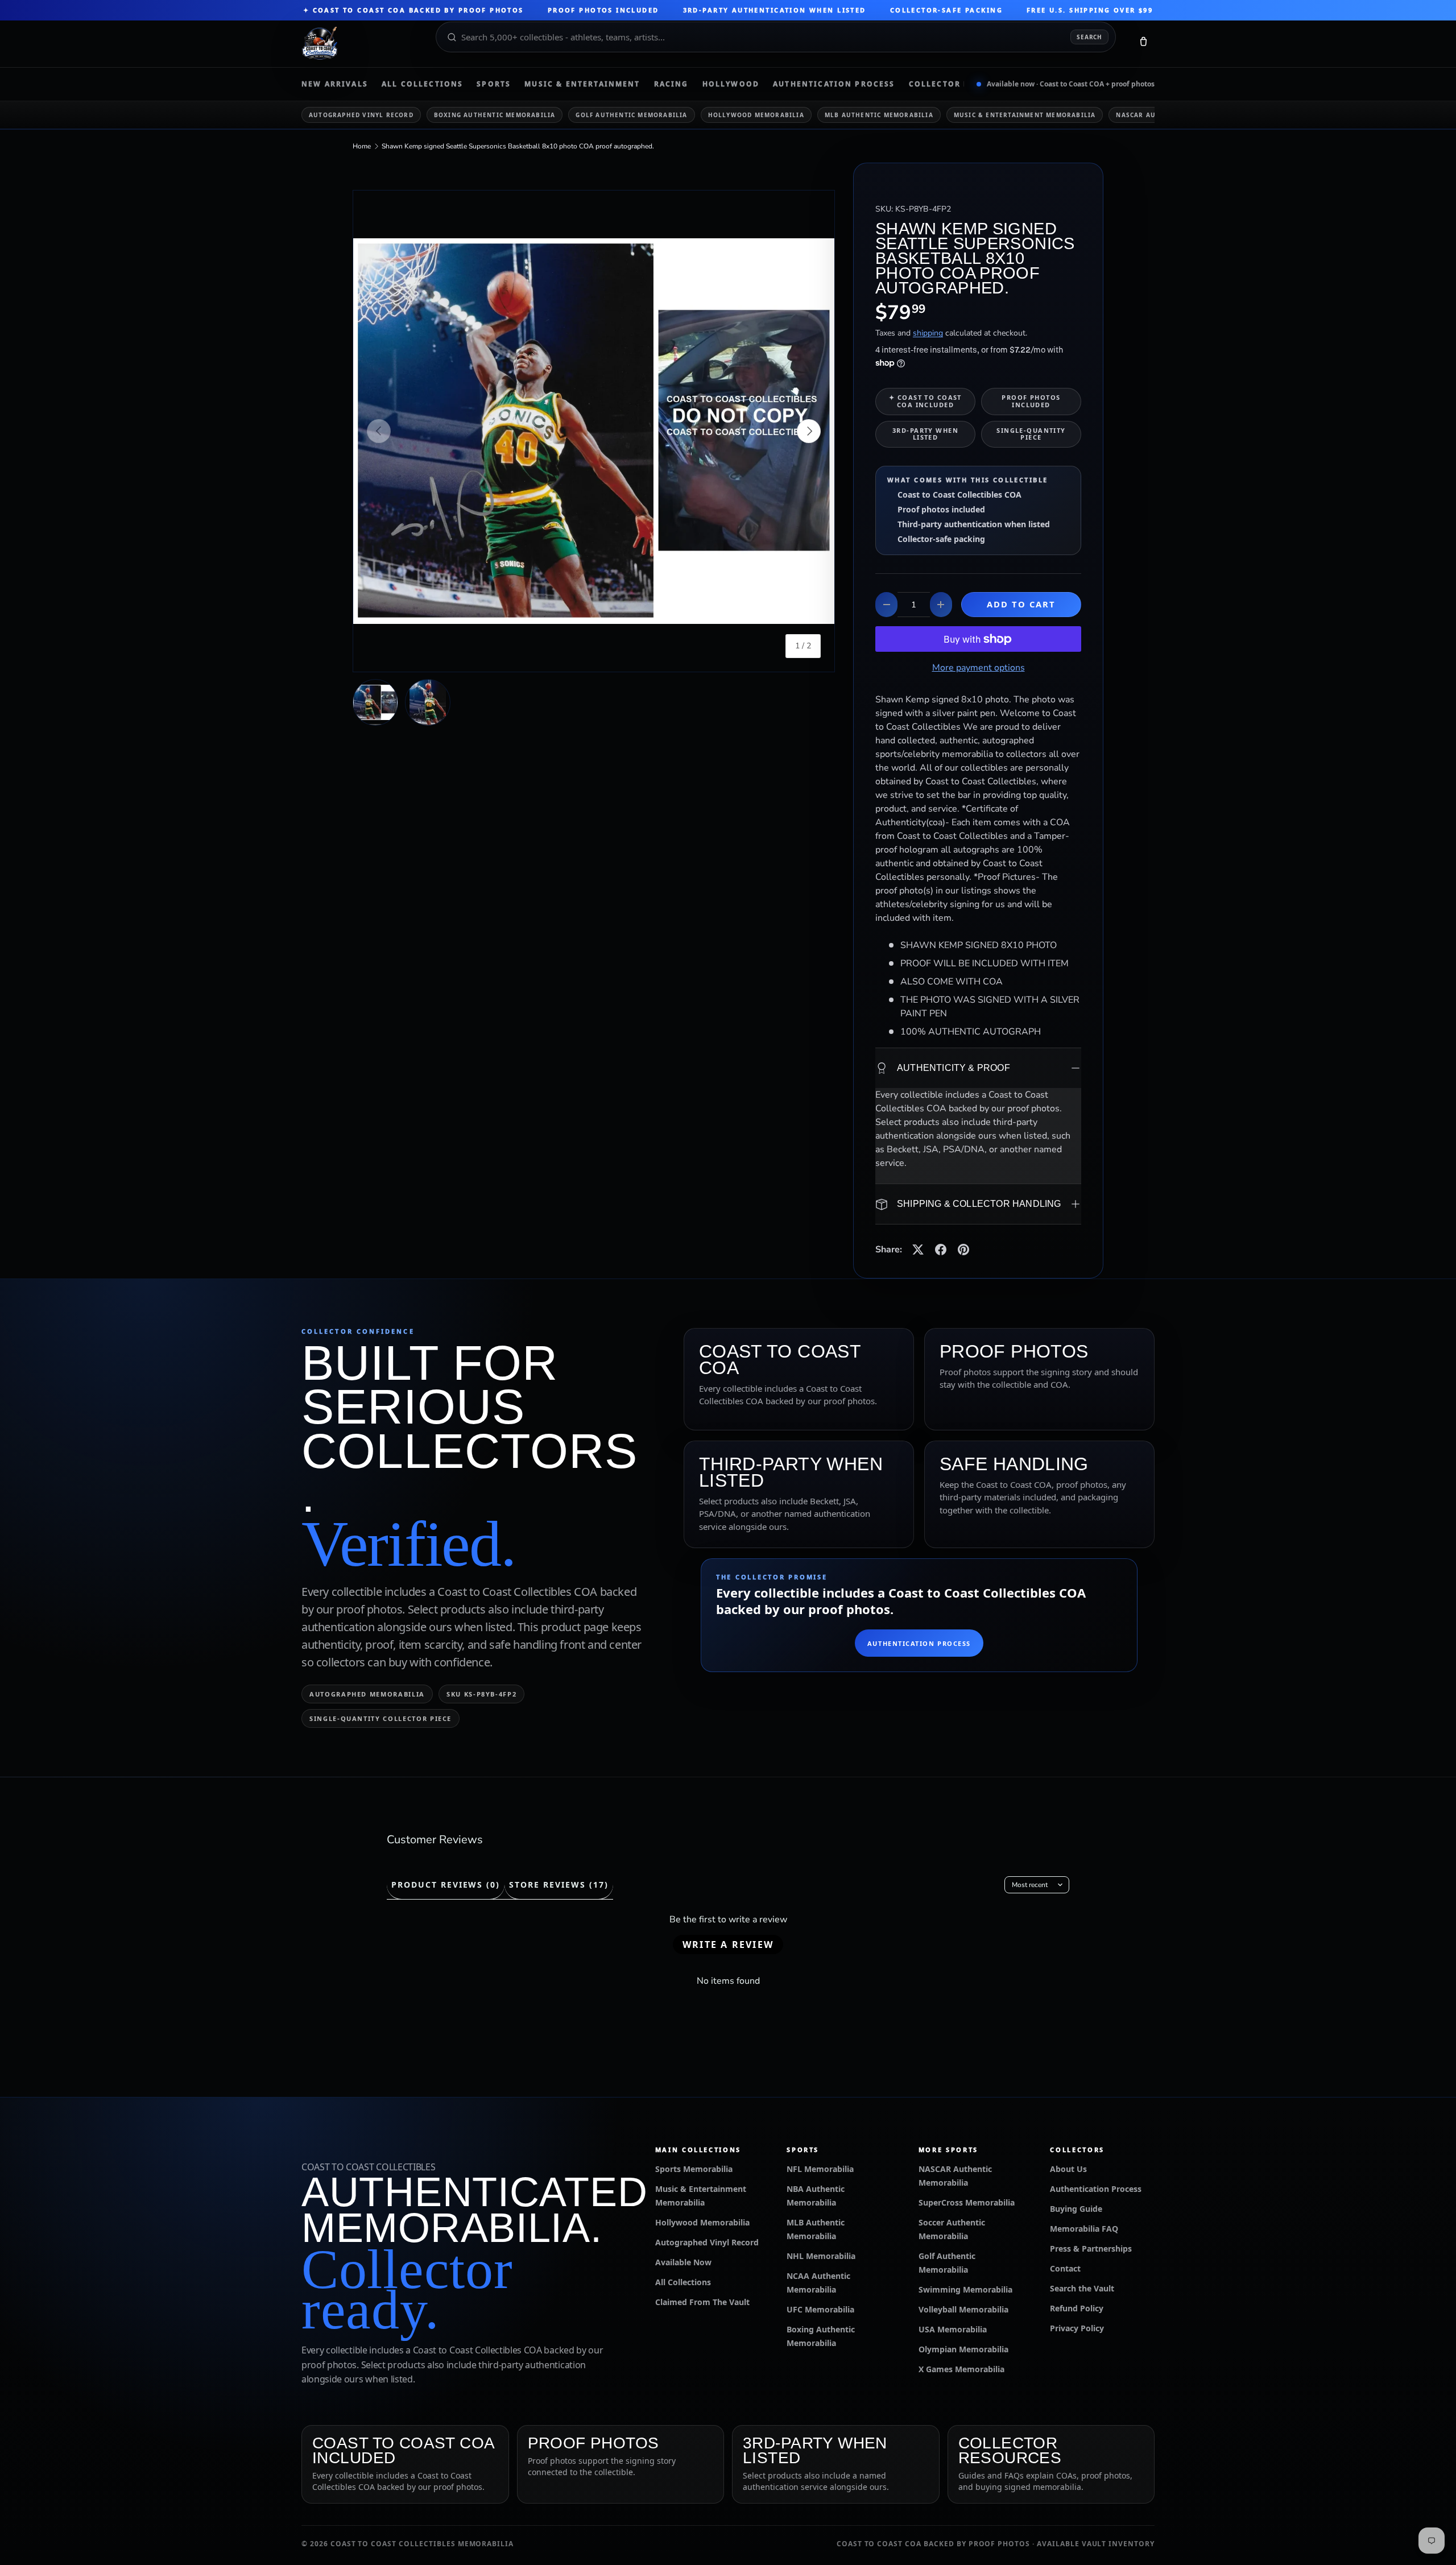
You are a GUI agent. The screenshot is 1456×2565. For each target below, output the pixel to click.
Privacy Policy (1077, 2328)
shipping (928, 333)
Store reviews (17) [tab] (559, 1885)
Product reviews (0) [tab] (446, 1885)
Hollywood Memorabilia (756, 115)
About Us (1068, 2169)
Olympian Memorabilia (963, 2349)
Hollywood (731, 84)
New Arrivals (335, 84)
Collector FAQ (945, 84)
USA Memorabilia (953, 2329)
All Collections (422, 84)
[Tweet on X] (918, 1250)
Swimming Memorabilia (965, 2289)
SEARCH (1089, 37)
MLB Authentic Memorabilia (879, 115)
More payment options (979, 668)
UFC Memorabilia (820, 2309)
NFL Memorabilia (820, 2169)
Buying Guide (1076, 2209)
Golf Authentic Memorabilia (631, 115)
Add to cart (1021, 604)
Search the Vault (1082, 2288)
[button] (1143, 44)
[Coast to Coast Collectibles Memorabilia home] (361, 44)
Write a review (728, 1945)
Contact (1065, 2268)
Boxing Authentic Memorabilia (495, 115)
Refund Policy (1077, 2308)
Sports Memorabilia (694, 2169)
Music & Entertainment (582, 84)
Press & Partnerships (1091, 2248)
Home (362, 146)
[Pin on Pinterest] (963, 1250)
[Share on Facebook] (941, 1250)
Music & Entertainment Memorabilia (1025, 115)
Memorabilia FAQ (1084, 2229)
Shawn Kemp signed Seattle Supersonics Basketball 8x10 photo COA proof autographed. (518, 146)
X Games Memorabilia (961, 2369)
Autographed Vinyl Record (361, 115)
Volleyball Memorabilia (963, 2309)
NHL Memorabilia (821, 2256)
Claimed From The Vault (702, 2302)
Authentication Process (834, 84)
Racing (671, 84)
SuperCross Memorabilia (967, 2202)
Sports (494, 84)
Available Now (683, 2262)
